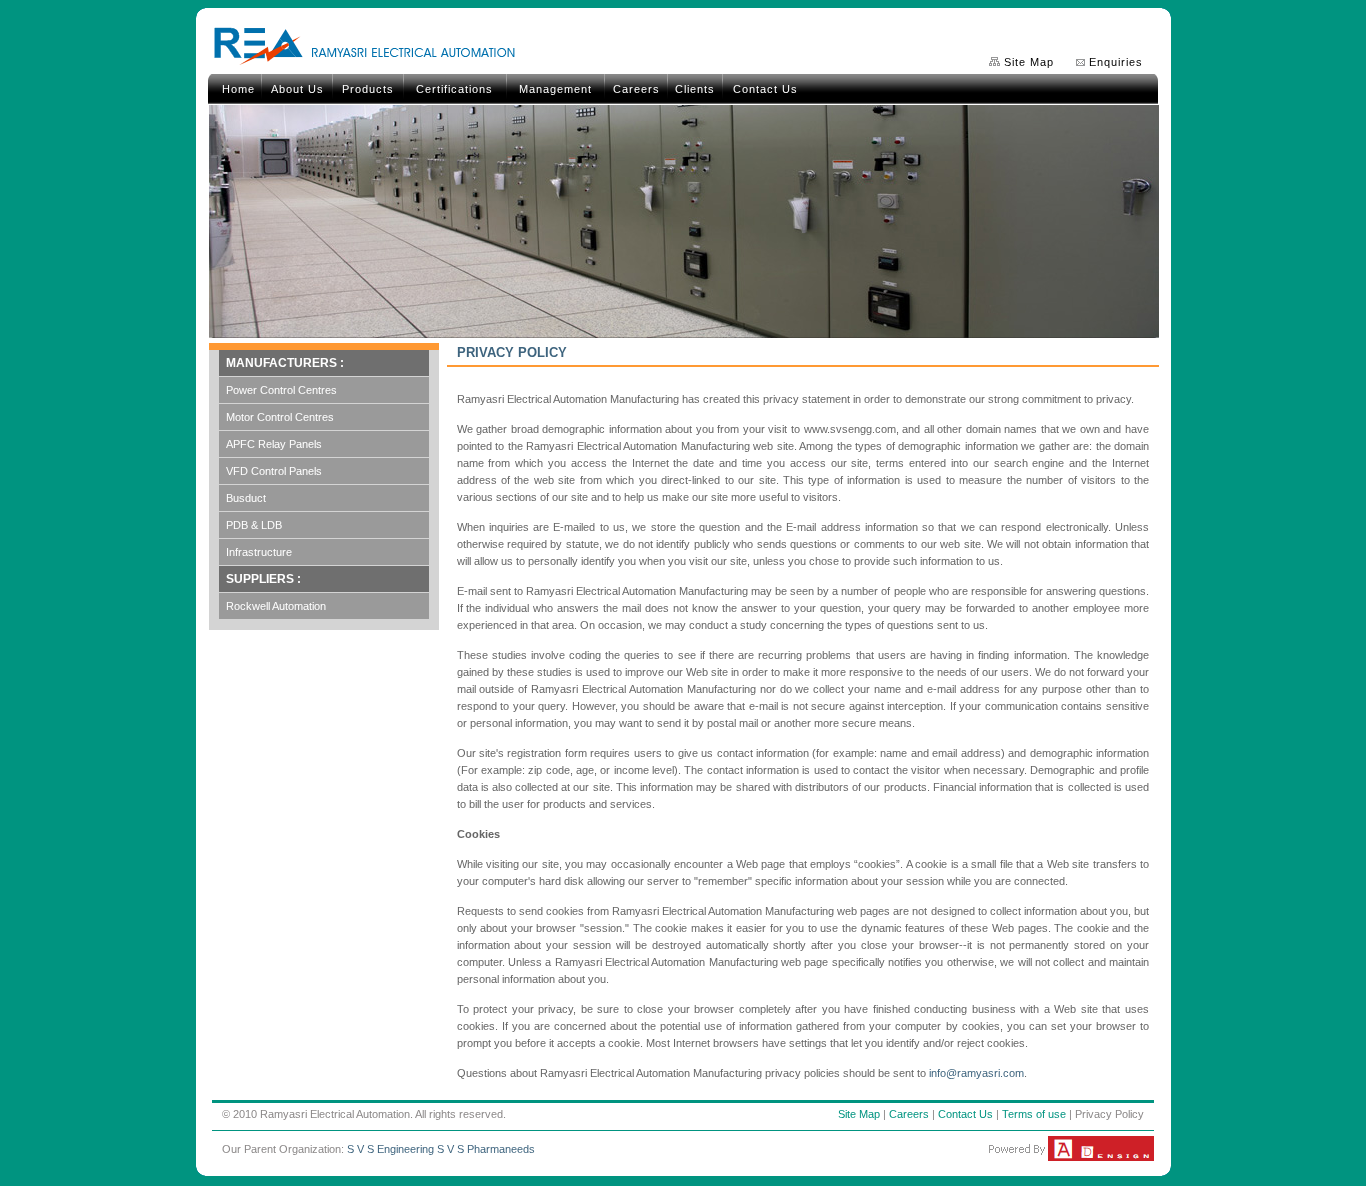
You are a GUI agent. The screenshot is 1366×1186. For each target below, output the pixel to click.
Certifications (454, 89)
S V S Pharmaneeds (486, 1149)
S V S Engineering (390, 1149)
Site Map (1029, 62)
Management (555, 89)
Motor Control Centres (280, 417)
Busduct (246, 498)
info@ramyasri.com (976, 1073)
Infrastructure (259, 552)
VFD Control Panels (274, 471)
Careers (636, 89)
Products (368, 89)
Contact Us (765, 89)
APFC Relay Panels (274, 444)
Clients (695, 89)
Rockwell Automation (276, 606)
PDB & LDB (254, 525)
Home (238, 89)
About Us (297, 89)
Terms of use (1034, 1114)
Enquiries (1116, 62)
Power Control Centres (281, 390)
